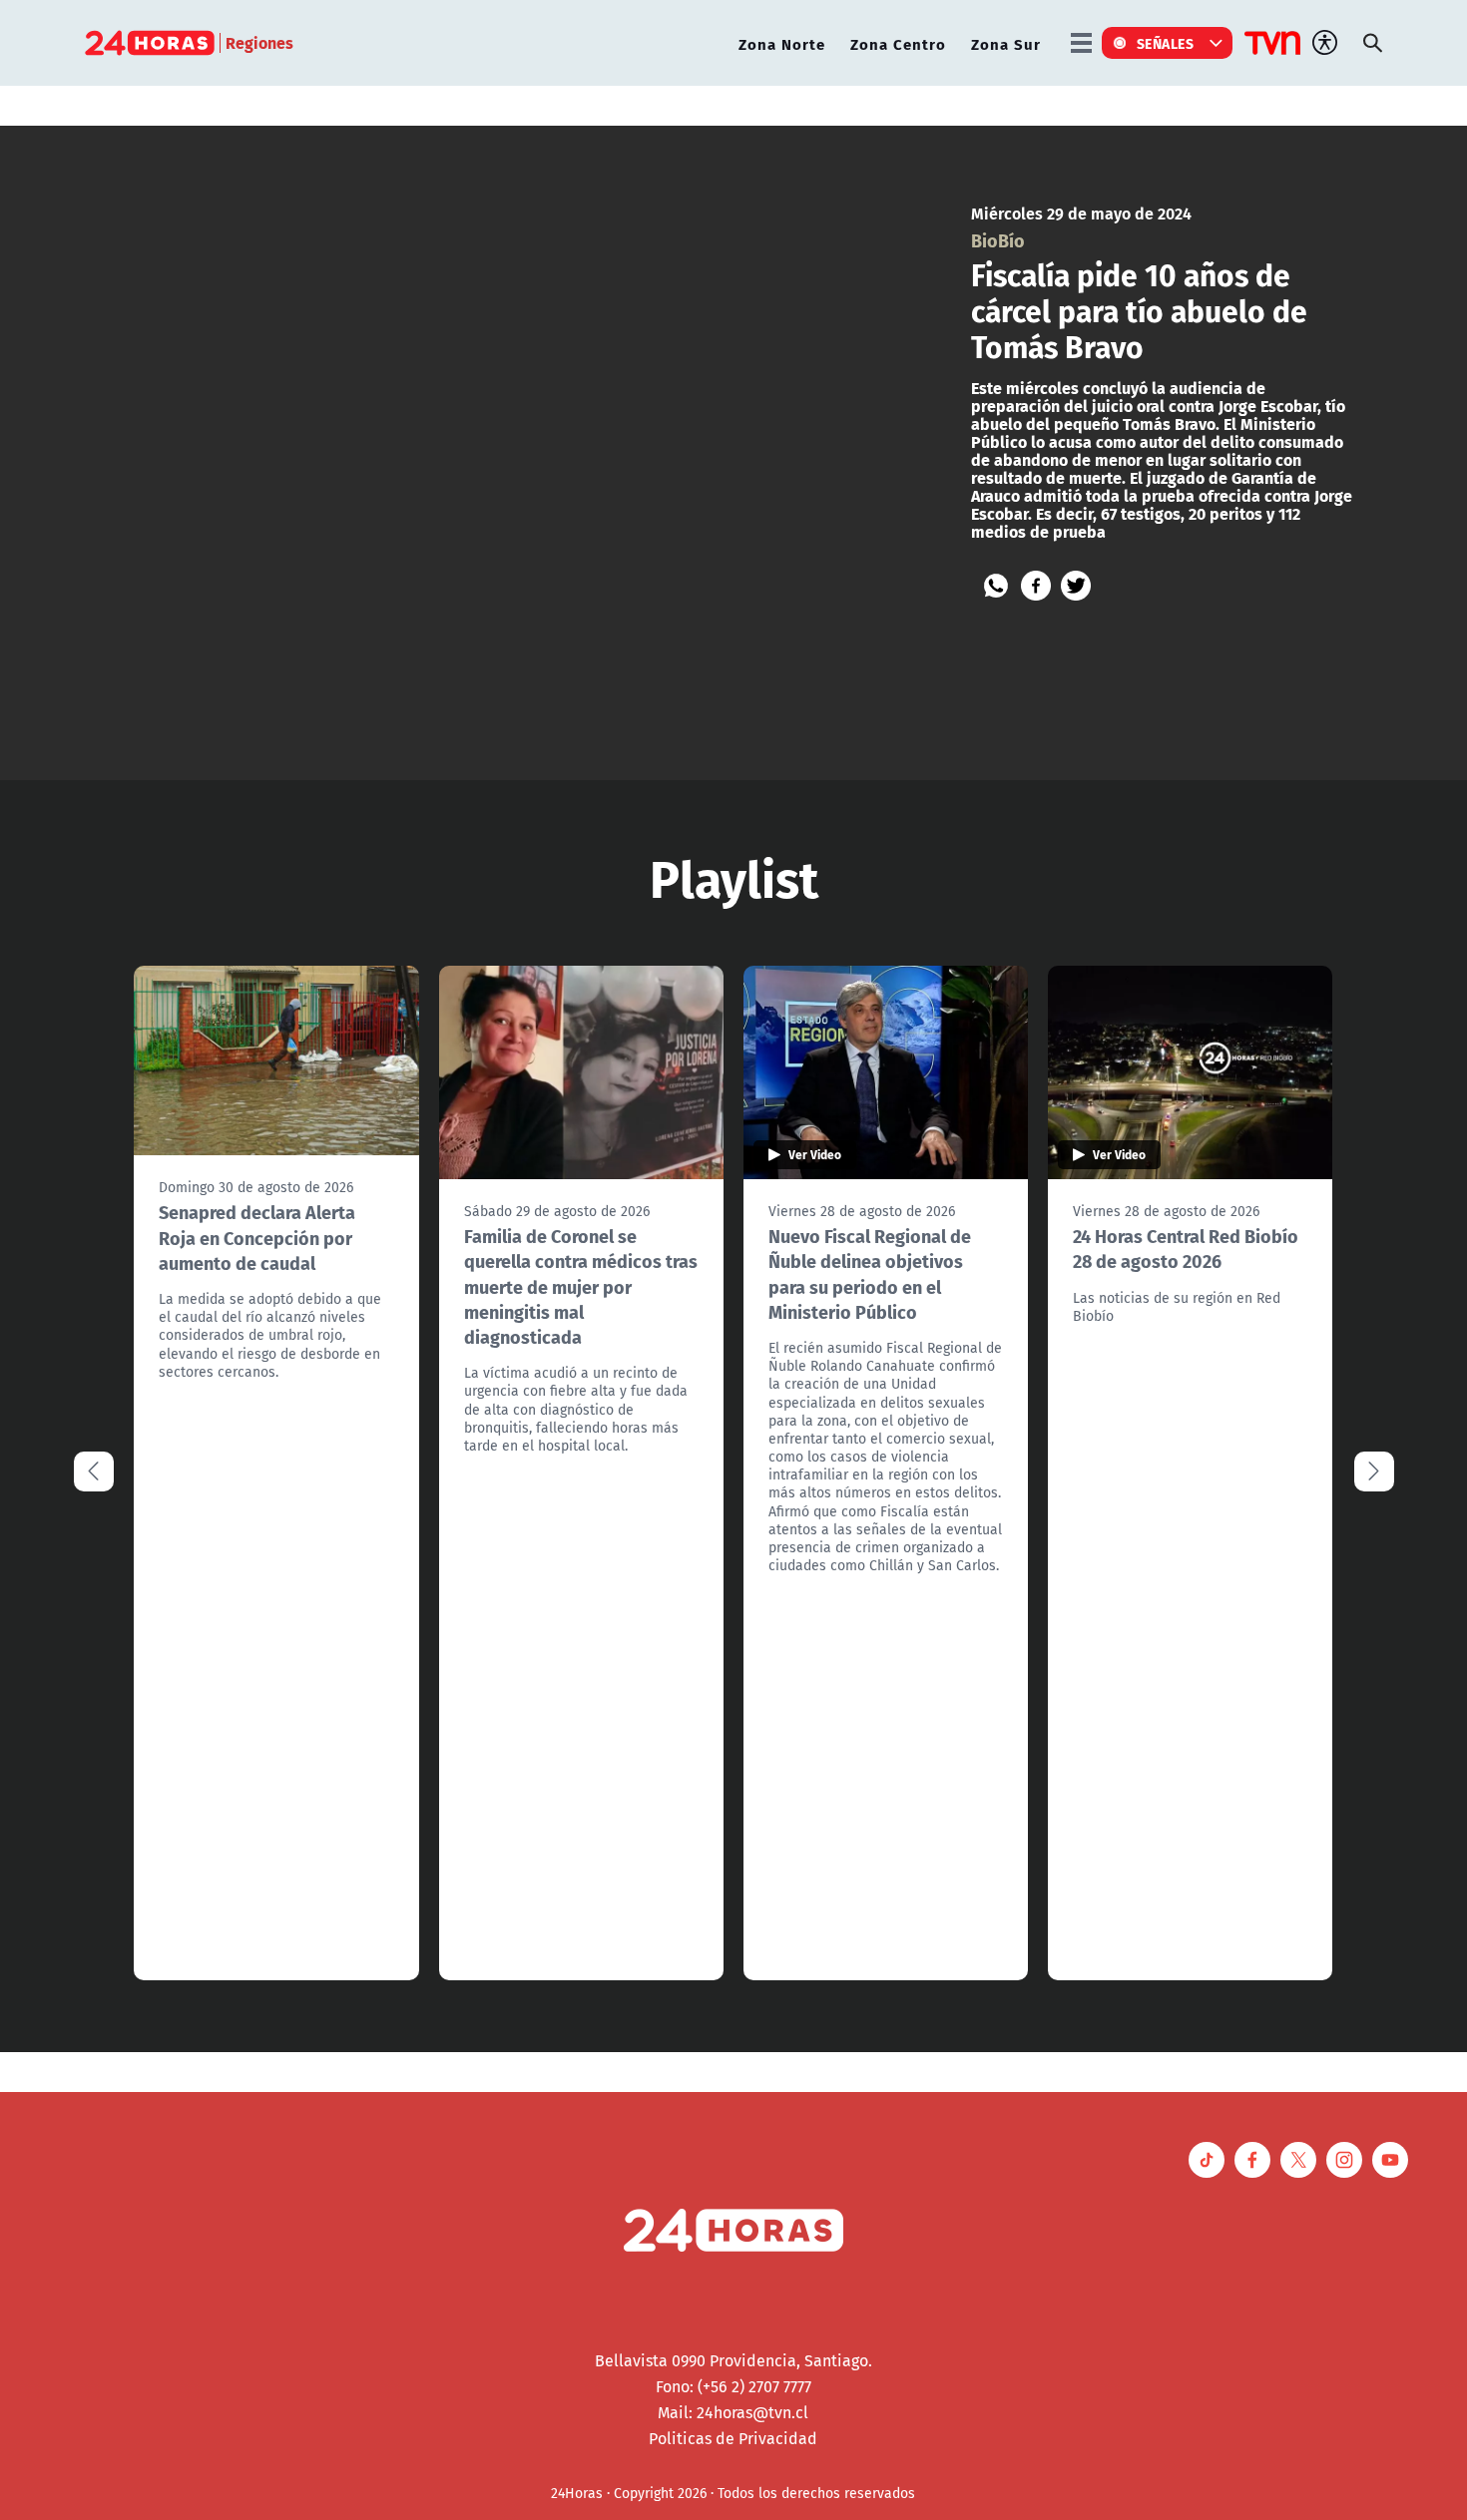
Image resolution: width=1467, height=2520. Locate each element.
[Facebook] (1036, 586)
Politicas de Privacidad (733, 2438)
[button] (1374, 1471)
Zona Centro (898, 43)
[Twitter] (1076, 586)
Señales (1166, 43)
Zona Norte (782, 43)
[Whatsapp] (996, 586)
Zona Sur (1006, 43)
